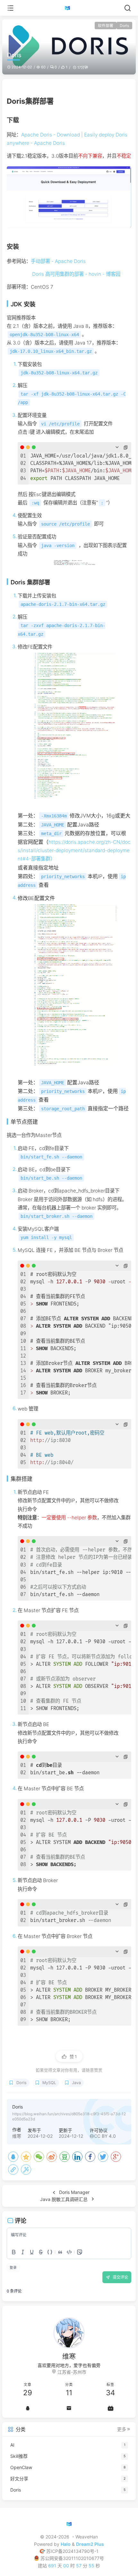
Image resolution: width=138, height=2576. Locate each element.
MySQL (49, 2083)
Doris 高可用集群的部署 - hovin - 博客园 (76, 274)
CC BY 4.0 (105, 2136)
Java (76, 2083)
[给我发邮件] (69, 2408)
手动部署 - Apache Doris (58, 261)
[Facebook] (90, 2157)
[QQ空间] (26, 2157)
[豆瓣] (65, 2157)
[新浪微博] (52, 2157)
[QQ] (13, 2157)
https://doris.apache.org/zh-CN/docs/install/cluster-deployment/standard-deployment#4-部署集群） (74, 850)
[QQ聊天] (27, 2408)
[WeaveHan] (69, 8)
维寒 (17, 2136)
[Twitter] (103, 2157)
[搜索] (128, 8)
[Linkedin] (77, 2157)
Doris (124, 26)
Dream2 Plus (90, 2544)
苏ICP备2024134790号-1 (72, 2551)
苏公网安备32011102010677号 (72, 2558)
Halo (66, 2544)
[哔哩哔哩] (111, 2408)
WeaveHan (87, 2537)
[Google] (116, 2157)
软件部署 (106, 26)
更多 (122, 2429)
